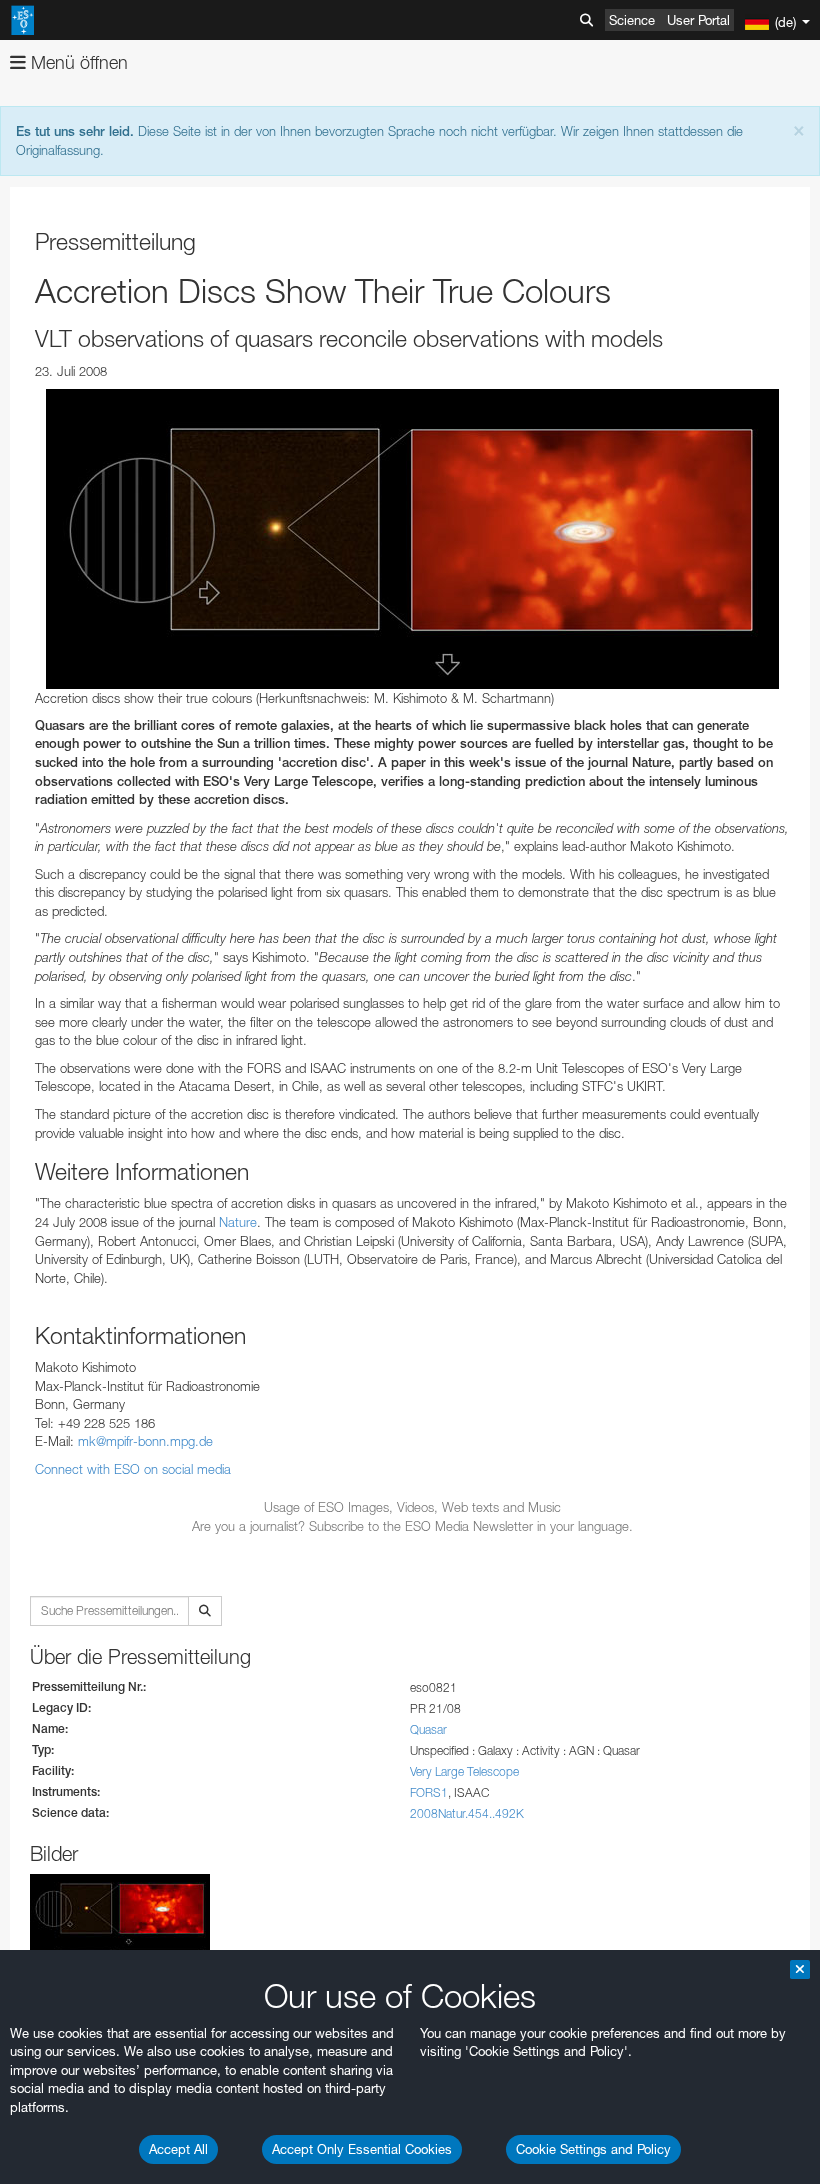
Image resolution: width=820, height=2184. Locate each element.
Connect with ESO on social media (133, 1469)
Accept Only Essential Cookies (362, 2149)
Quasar (428, 1729)
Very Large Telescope (464, 1771)
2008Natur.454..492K (467, 1813)
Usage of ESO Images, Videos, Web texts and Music (412, 1507)
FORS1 (429, 1792)
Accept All (178, 2149)
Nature (238, 1222)
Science (632, 20)
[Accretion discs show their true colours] (412, 539)
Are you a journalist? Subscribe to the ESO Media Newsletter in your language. (412, 1526)
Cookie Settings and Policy (593, 2149)
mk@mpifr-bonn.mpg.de (145, 1441)
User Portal (698, 20)
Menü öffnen (77, 62)
